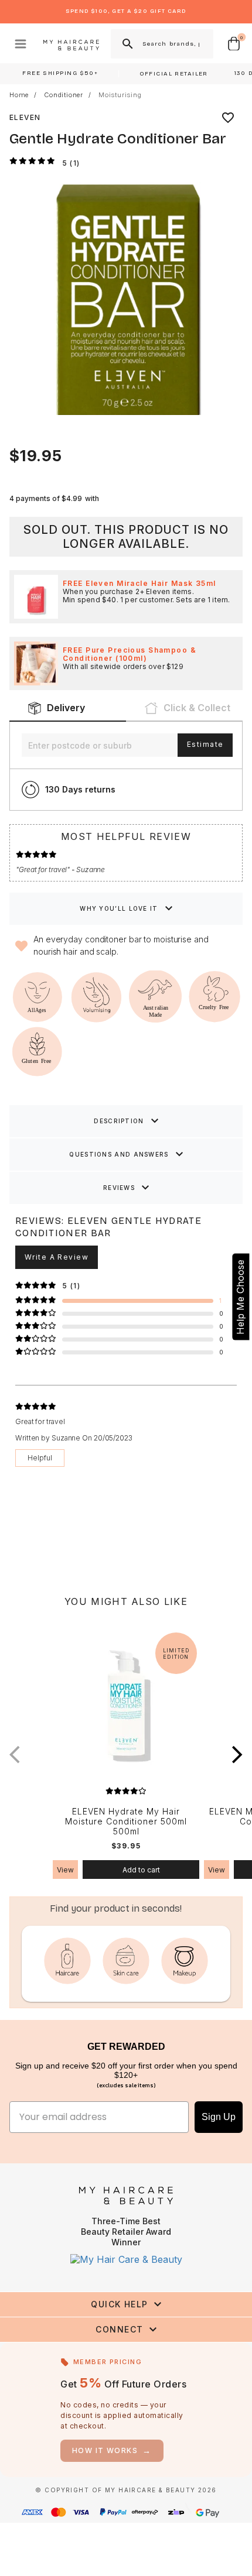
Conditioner (64, 95)
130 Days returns (80, 789)
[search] (127, 44)
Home (19, 95)
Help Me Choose (240, 1296)
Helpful (40, 1458)
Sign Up (219, 2117)
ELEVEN (25, 117)
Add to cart (141, 1870)
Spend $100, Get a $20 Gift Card (126, 11)
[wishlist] (228, 118)
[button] (237, 1754)
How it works (112, 2450)
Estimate (205, 744)
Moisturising (120, 95)
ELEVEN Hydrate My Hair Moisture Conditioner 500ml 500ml (126, 1822)
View (65, 1870)
